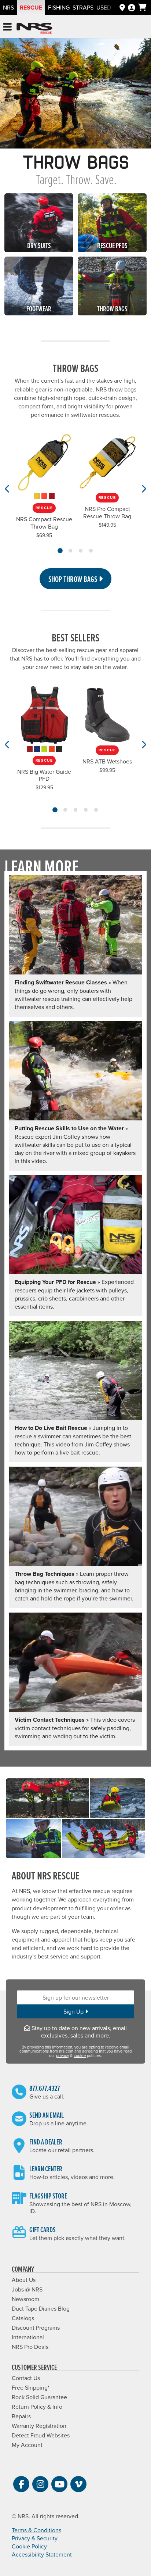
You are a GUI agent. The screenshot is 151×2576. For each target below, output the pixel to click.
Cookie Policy (29, 2546)
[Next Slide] (143, 489)
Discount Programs (36, 2328)
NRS (8, 7)
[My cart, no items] (142, 7)
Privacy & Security (35, 2538)
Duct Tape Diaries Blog (41, 2308)
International (28, 2337)
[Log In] (132, 7)
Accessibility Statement (42, 2554)
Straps (83, 7)
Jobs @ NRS (27, 2289)
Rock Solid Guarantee (39, 2397)
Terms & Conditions (36, 2530)
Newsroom (25, 2299)
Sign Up (74, 2011)
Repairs (21, 2416)
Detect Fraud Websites (41, 2435)
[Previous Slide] (8, 489)
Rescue (31, 8)
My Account (27, 2445)
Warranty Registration (39, 2426)
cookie (80, 2056)
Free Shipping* (31, 2387)
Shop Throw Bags (73, 579)
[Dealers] (122, 7)
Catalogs (23, 2318)
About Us (24, 2280)
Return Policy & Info (37, 2407)
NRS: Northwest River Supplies (34, 28)
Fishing (59, 7)
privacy (62, 2056)
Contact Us (26, 2378)
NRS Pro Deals (30, 2347)
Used (104, 7)
